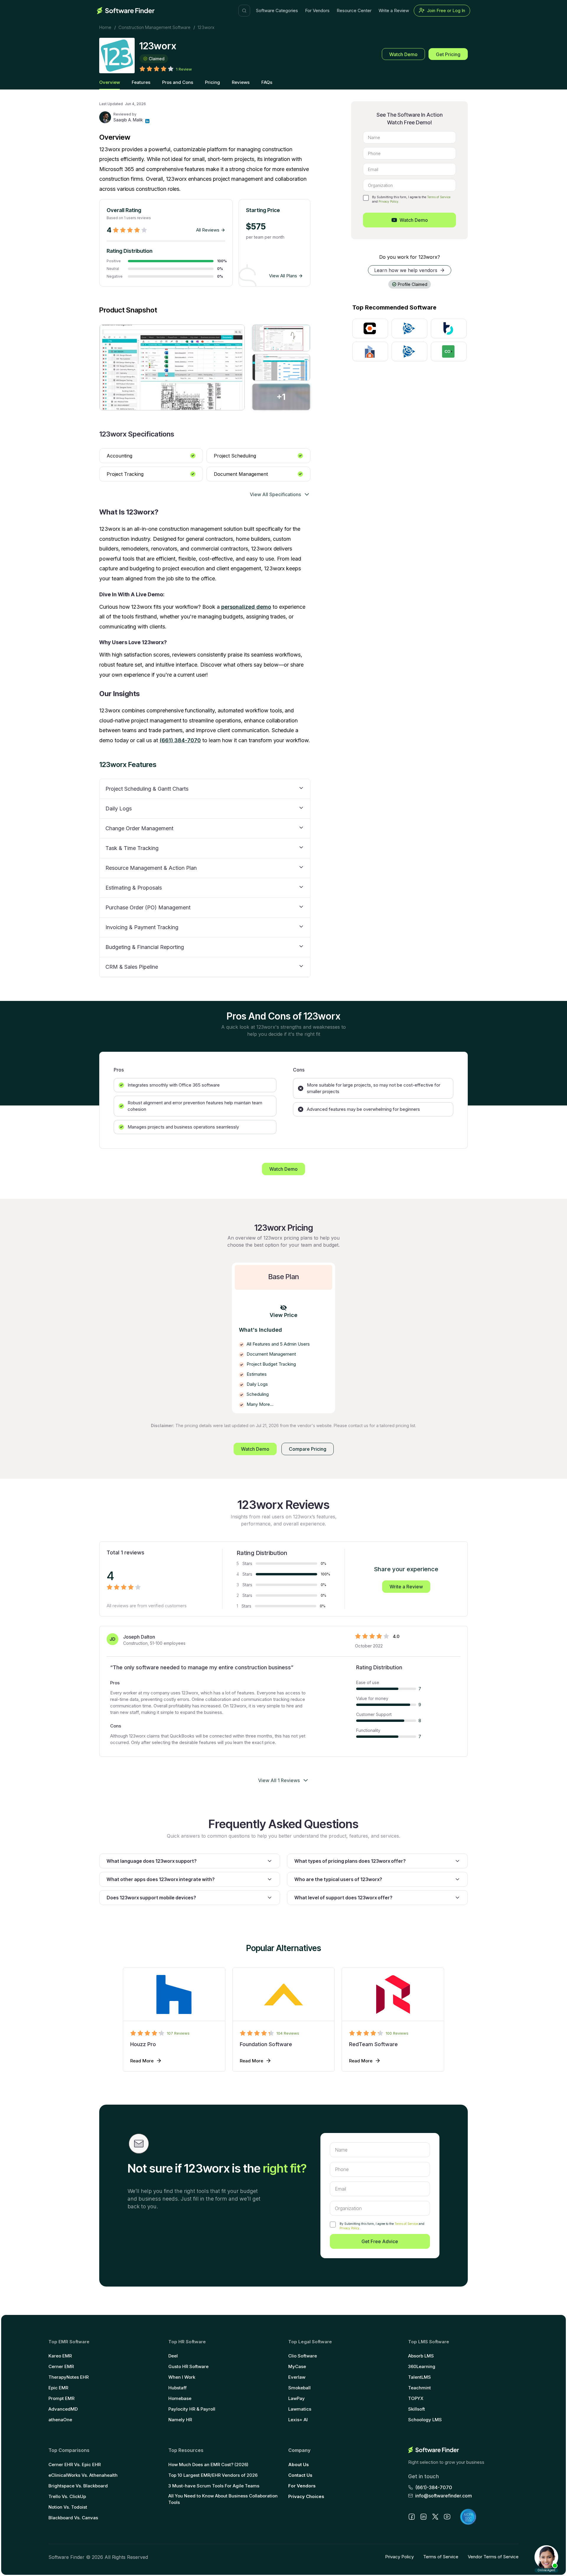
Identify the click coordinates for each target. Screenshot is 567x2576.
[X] (435, 2517)
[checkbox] (366, 198)
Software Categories (277, 10)
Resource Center (354, 10)
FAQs (267, 82)
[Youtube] (447, 2517)
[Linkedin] (147, 121)
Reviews (241, 82)
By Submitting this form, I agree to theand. (382, 2226)
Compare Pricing (308, 1449)
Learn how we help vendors (406, 270)
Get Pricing (448, 54)
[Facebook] (412, 2517)
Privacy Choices (306, 2496)
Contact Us (300, 2475)
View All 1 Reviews (279, 1780)
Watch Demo (403, 54)
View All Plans (283, 276)
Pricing (212, 82)
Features (141, 82)
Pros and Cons (178, 82)
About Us (299, 2465)
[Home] (126, 11)
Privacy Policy (388, 201)
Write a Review (394, 10)
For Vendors (317, 10)
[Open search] (244, 11)
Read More (142, 2061)
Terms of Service (439, 197)
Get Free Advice (380, 2241)
